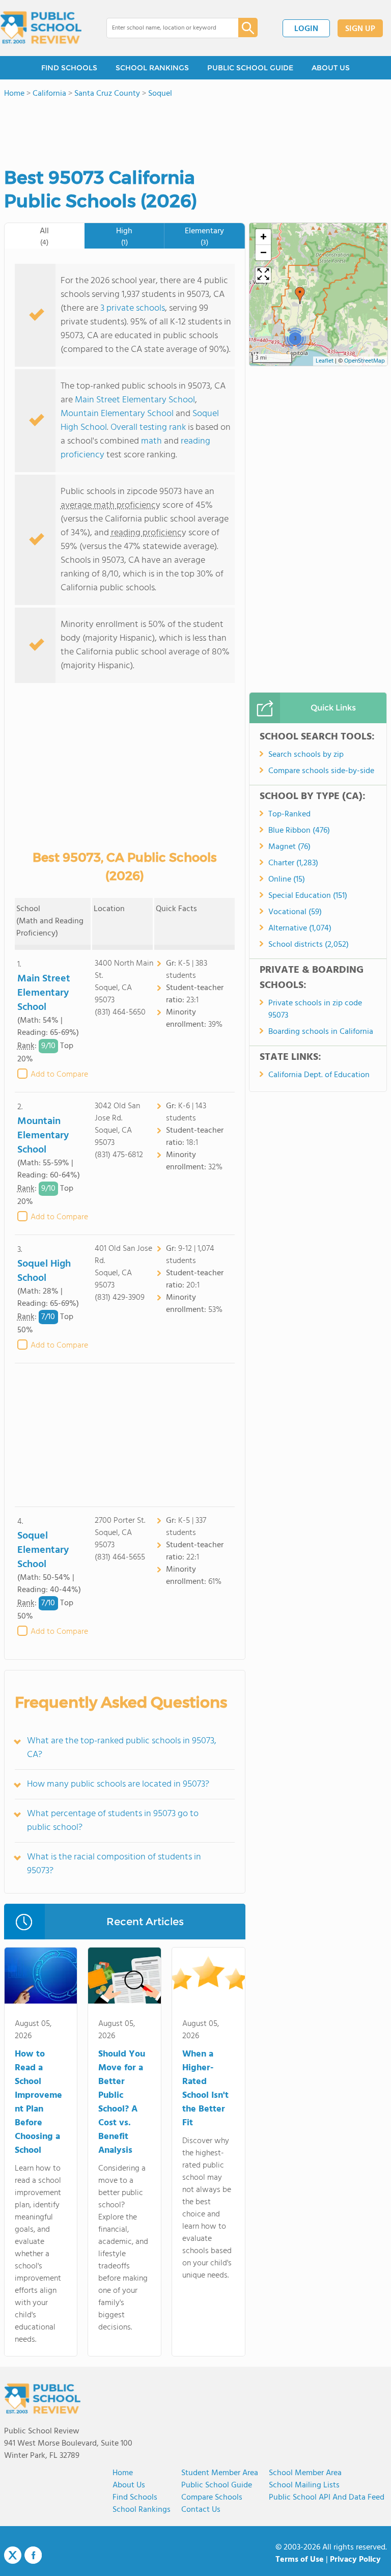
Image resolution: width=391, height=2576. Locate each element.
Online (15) (287, 880)
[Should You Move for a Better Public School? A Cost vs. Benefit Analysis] (124, 1978)
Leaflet (325, 361)
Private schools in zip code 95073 (315, 1009)
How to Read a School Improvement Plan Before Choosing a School (38, 2102)
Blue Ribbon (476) (299, 831)
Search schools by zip (306, 755)
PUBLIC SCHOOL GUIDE (250, 68)
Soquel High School (44, 1271)
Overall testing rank (148, 428)
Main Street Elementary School (135, 400)
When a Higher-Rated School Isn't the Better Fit (205, 2089)
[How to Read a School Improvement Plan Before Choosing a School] (41, 1978)
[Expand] (263, 275)
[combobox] (165, 28)
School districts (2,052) (309, 945)
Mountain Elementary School (117, 414)
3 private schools (133, 308)
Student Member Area (220, 2473)
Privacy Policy (355, 2560)
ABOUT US (331, 68)
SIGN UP (360, 29)
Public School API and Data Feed (327, 2498)
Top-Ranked (289, 814)
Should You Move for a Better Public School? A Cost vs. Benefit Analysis (122, 2102)
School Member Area (305, 2473)
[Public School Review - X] (13, 2556)
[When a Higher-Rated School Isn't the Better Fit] (208, 1978)
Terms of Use (300, 2560)
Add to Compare (59, 1075)
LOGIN (306, 29)
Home (123, 2473)
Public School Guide (217, 2485)
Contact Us (201, 2510)
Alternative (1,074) (300, 928)
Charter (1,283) (293, 863)
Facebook (33, 2555)
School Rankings (142, 2510)
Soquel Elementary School (43, 1550)
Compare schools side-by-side (321, 771)
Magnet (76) (289, 847)
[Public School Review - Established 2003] (41, 28)
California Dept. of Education (319, 1075)
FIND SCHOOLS (69, 68)
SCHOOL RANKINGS (152, 68)
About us (129, 2485)
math (151, 441)
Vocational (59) (295, 912)
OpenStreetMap (365, 361)
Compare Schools (212, 2498)
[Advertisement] (125, 1435)
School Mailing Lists (304, 2485)
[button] (300, 295)
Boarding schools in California (321, 1032)
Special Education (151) (308, 896)
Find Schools (135, 2498)
